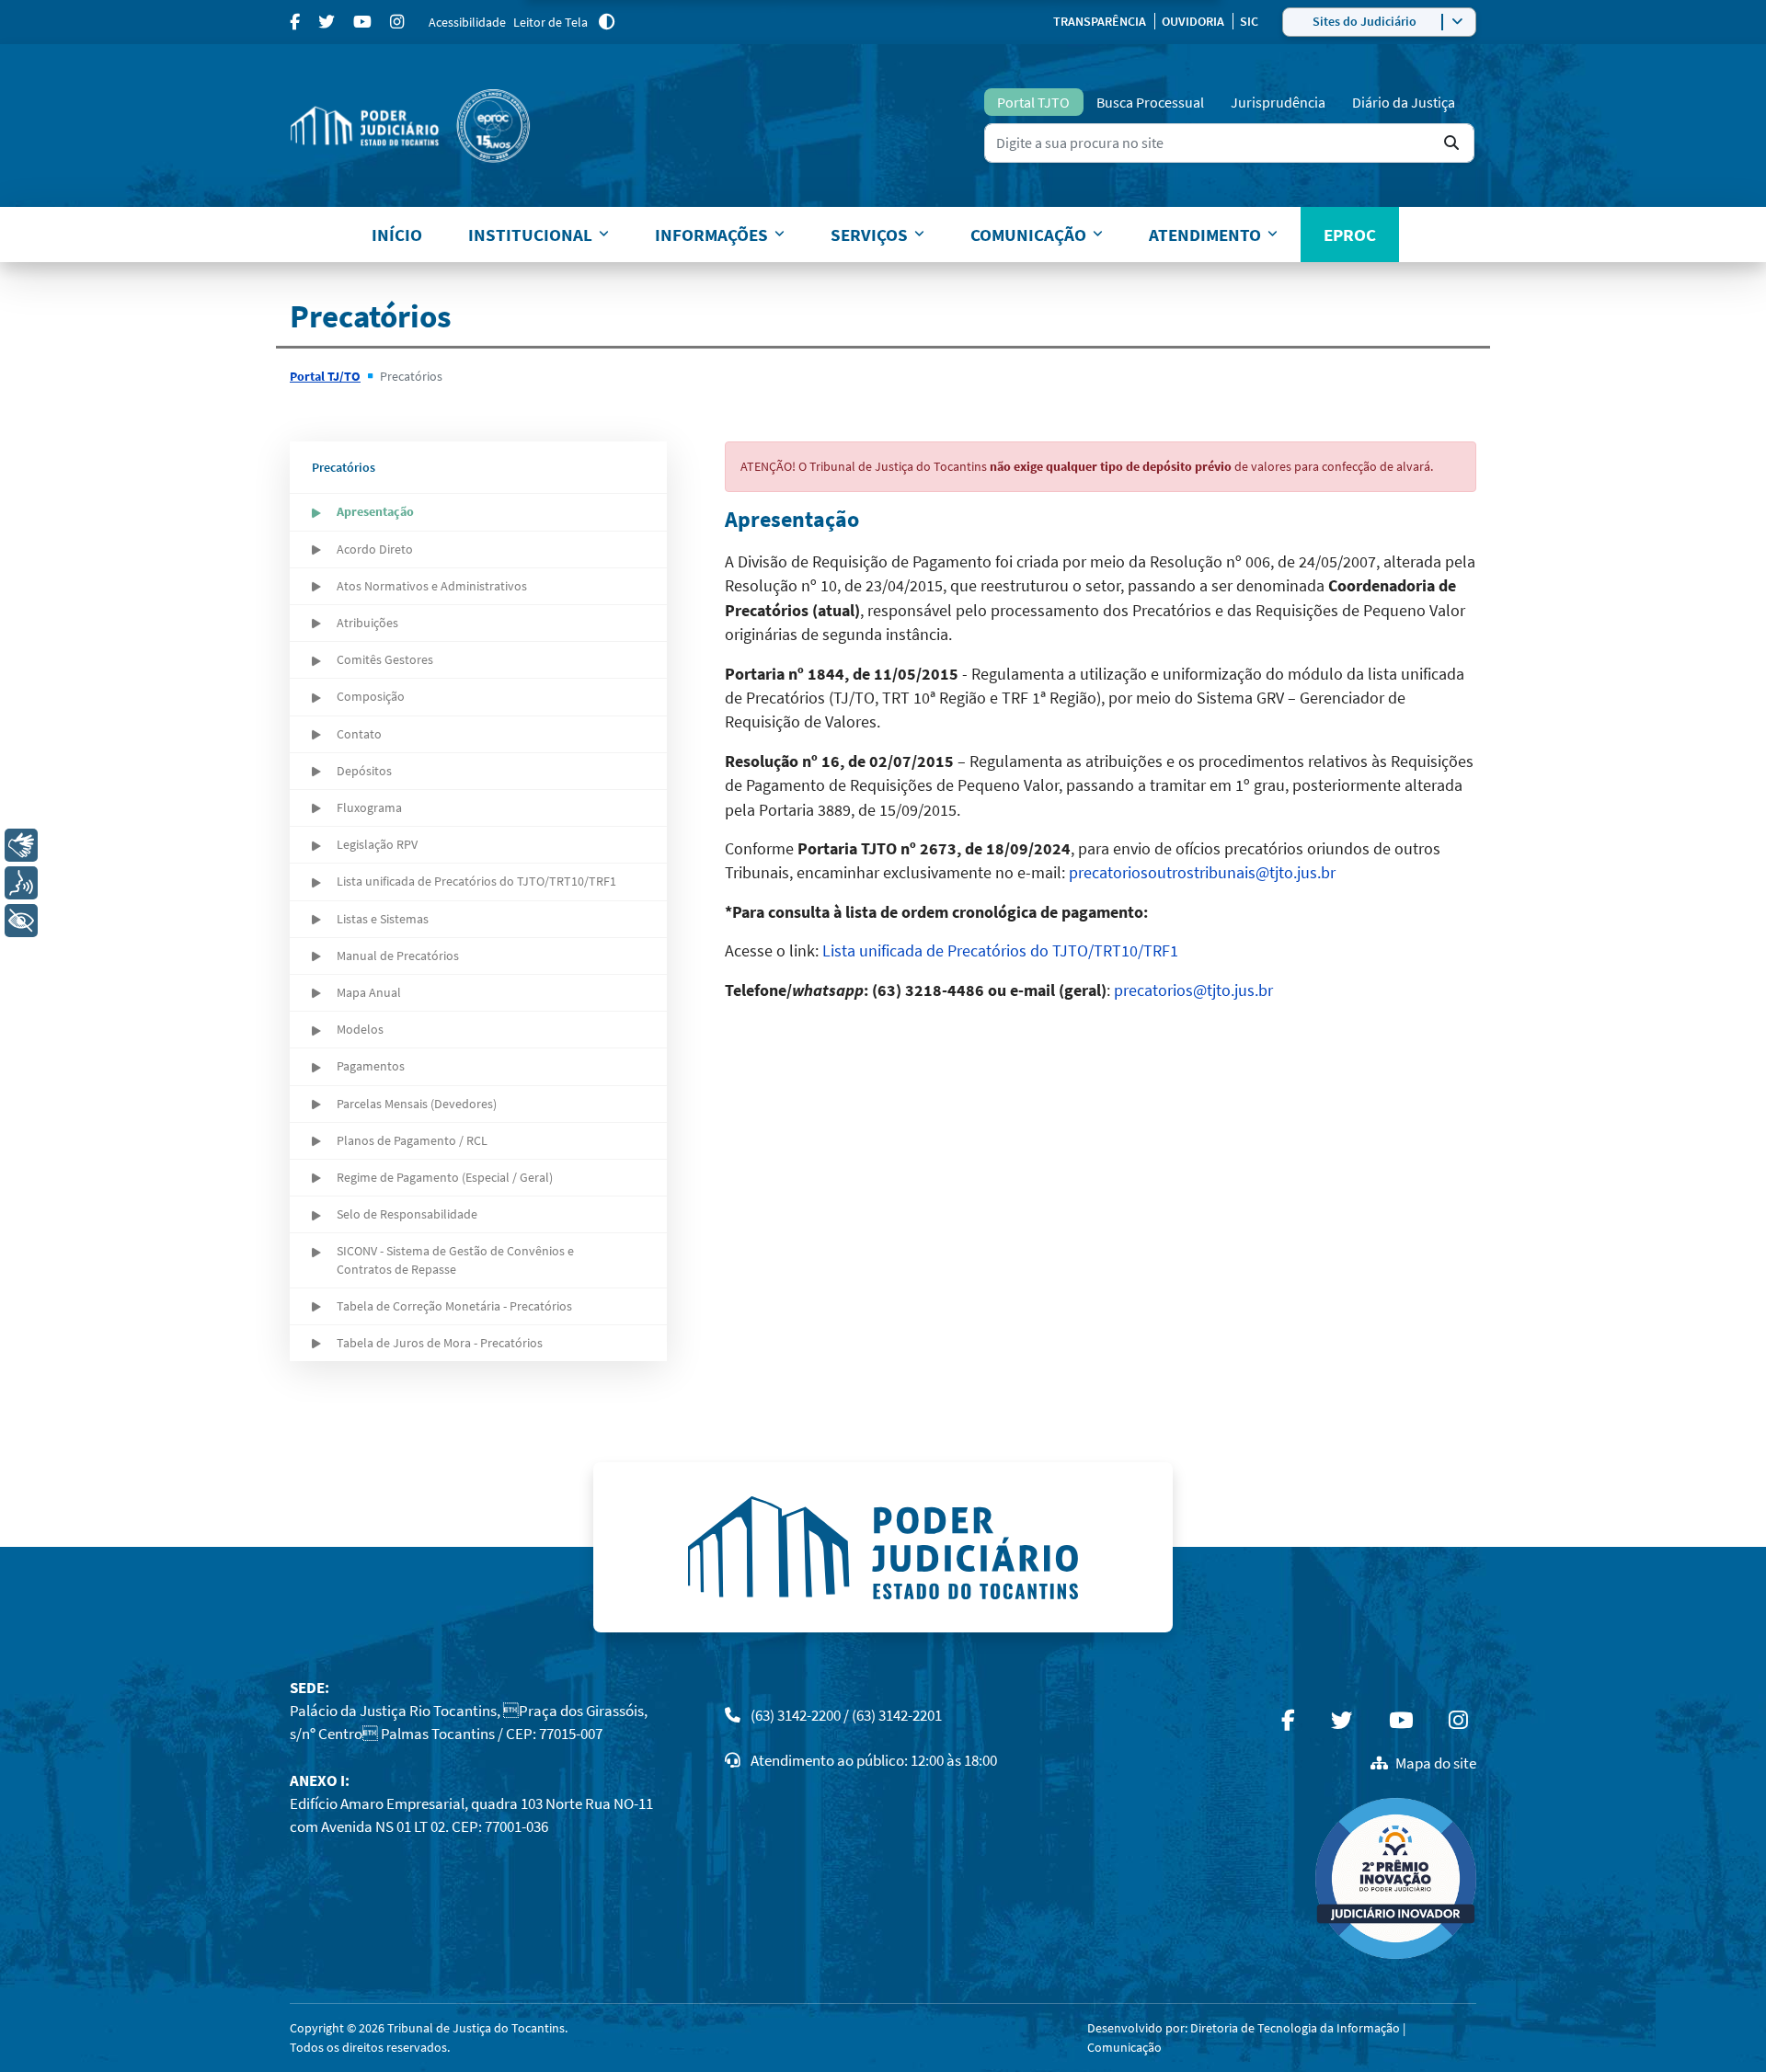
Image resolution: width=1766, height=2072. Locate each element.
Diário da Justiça (1404, 102)
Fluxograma (369, 807)
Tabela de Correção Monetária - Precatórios (454, 1306)
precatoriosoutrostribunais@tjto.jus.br (1202, 873)
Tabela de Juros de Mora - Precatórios (440, 1343)
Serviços (869, 235)
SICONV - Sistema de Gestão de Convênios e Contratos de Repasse (455, 1259)
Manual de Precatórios (398, 956)
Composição (371, 696)
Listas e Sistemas (383, 919)
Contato (359, 734)
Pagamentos (371, 1066)
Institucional (530, 235)
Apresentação (375, 511)
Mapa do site (1436, 1763)
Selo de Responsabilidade (407, 1214)
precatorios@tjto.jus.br (1193, 990)
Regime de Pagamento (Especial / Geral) (445, 1177)
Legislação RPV (377, 844)
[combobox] (1229, 143)
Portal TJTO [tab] (1033, 102)
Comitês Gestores (385, 659)
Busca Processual (1150, 102)
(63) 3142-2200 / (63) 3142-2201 (846, 1715)
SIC (1249, 21)
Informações (711, 235)
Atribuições (367, 623)
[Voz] (21, 883)
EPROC (1350, 235)
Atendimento (1205, 235)
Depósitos (364, 771)
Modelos (360, 1029)
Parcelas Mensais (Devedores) (417, 1104)
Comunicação (1028, 235)
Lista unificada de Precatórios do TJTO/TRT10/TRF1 (476, 881)
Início (397, 235)
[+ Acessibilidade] (21, 921)
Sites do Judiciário (1365, 21)
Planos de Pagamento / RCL (412, 1140)
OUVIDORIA (1194, 21)
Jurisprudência (1278, 102)
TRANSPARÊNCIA (1101, 21)
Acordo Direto (375, 549)
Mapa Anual (369, 992)
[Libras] (21, 845)
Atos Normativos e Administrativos (432, 586)
